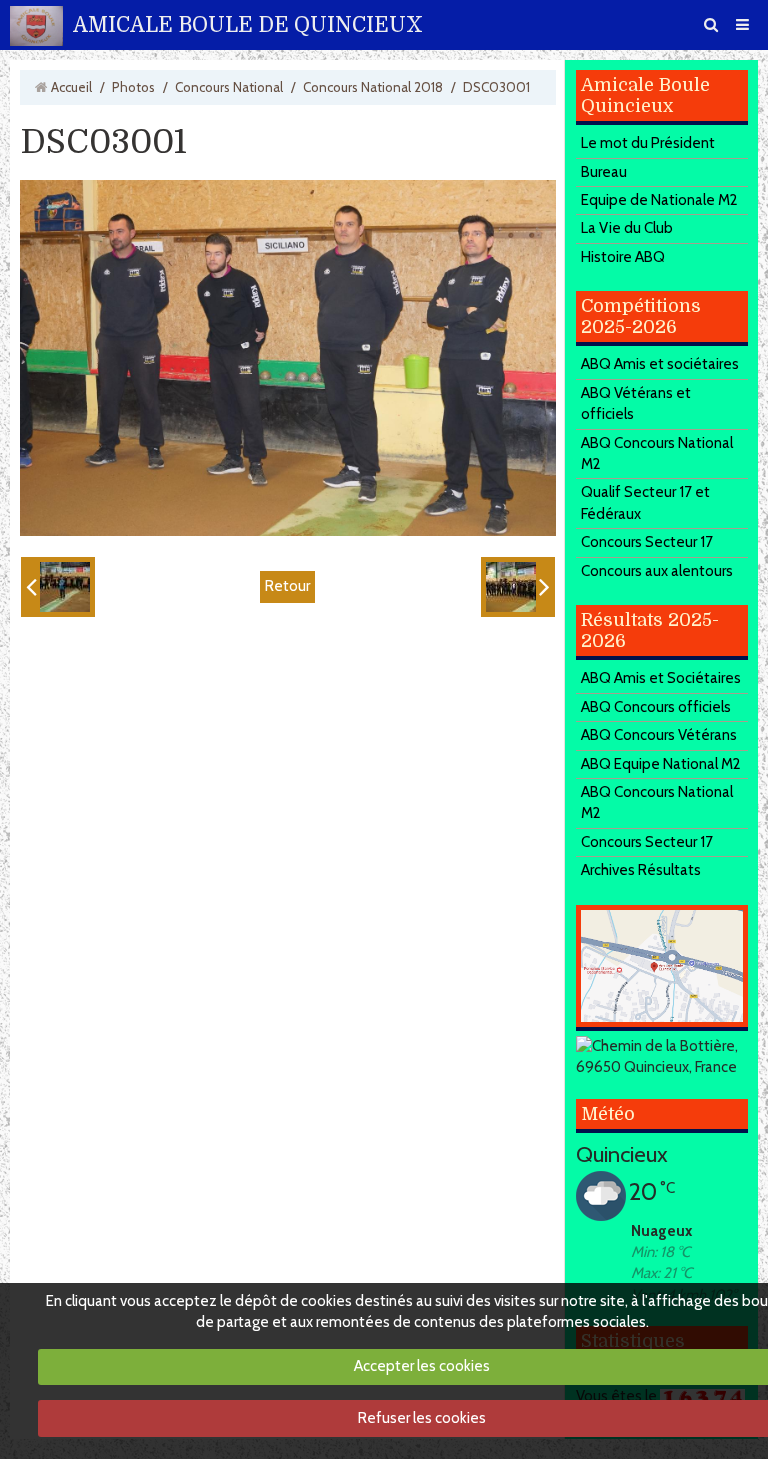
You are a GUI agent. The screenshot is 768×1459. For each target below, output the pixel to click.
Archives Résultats (641, 870)
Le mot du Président (648, 143)
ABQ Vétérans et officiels (636, 403)
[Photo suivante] (518, 587)
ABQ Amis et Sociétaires (661, 678)
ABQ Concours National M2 (657, 453)
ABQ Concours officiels (656, 707)
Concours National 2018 (373, 87)
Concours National (229, 87)
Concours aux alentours (657, 571)
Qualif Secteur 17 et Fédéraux (645, 502)
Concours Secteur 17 (647, 542)
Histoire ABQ (623, 257)
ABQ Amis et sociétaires (660, 364)
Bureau (604, 172)
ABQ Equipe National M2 (661, 764)
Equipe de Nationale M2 (659, 200)
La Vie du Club (627, 228)
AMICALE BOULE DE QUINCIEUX (248, 25)
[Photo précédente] (58, 587)
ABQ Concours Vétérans (659, 735)
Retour (287, 586)
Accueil (71, 87)
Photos (133, 87)
